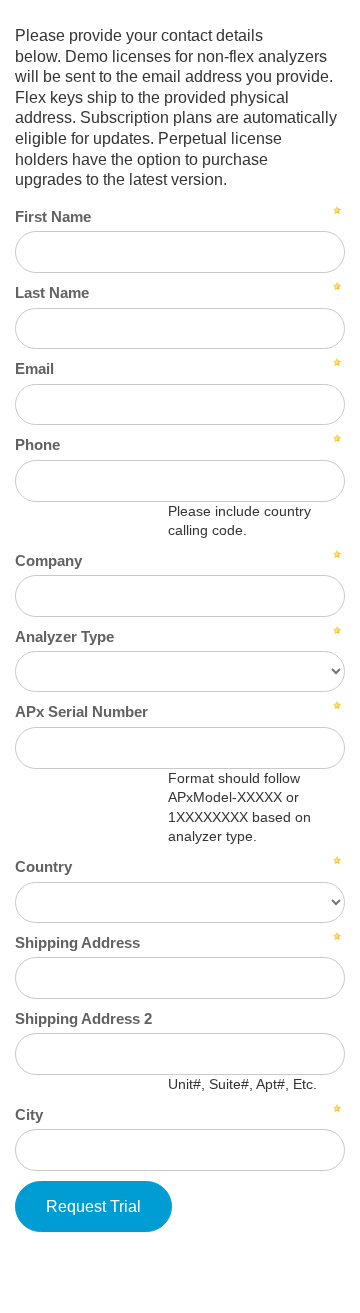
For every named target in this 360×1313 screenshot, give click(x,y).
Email (34, 368)
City (29, 1114)
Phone (37, 444)
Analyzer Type (64, 636)
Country (43, 866)
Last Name (52, 292)
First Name (53, 216)
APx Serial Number (81, 711)
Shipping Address (77, 942)
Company (48, 560)
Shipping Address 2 (83, 1018)
